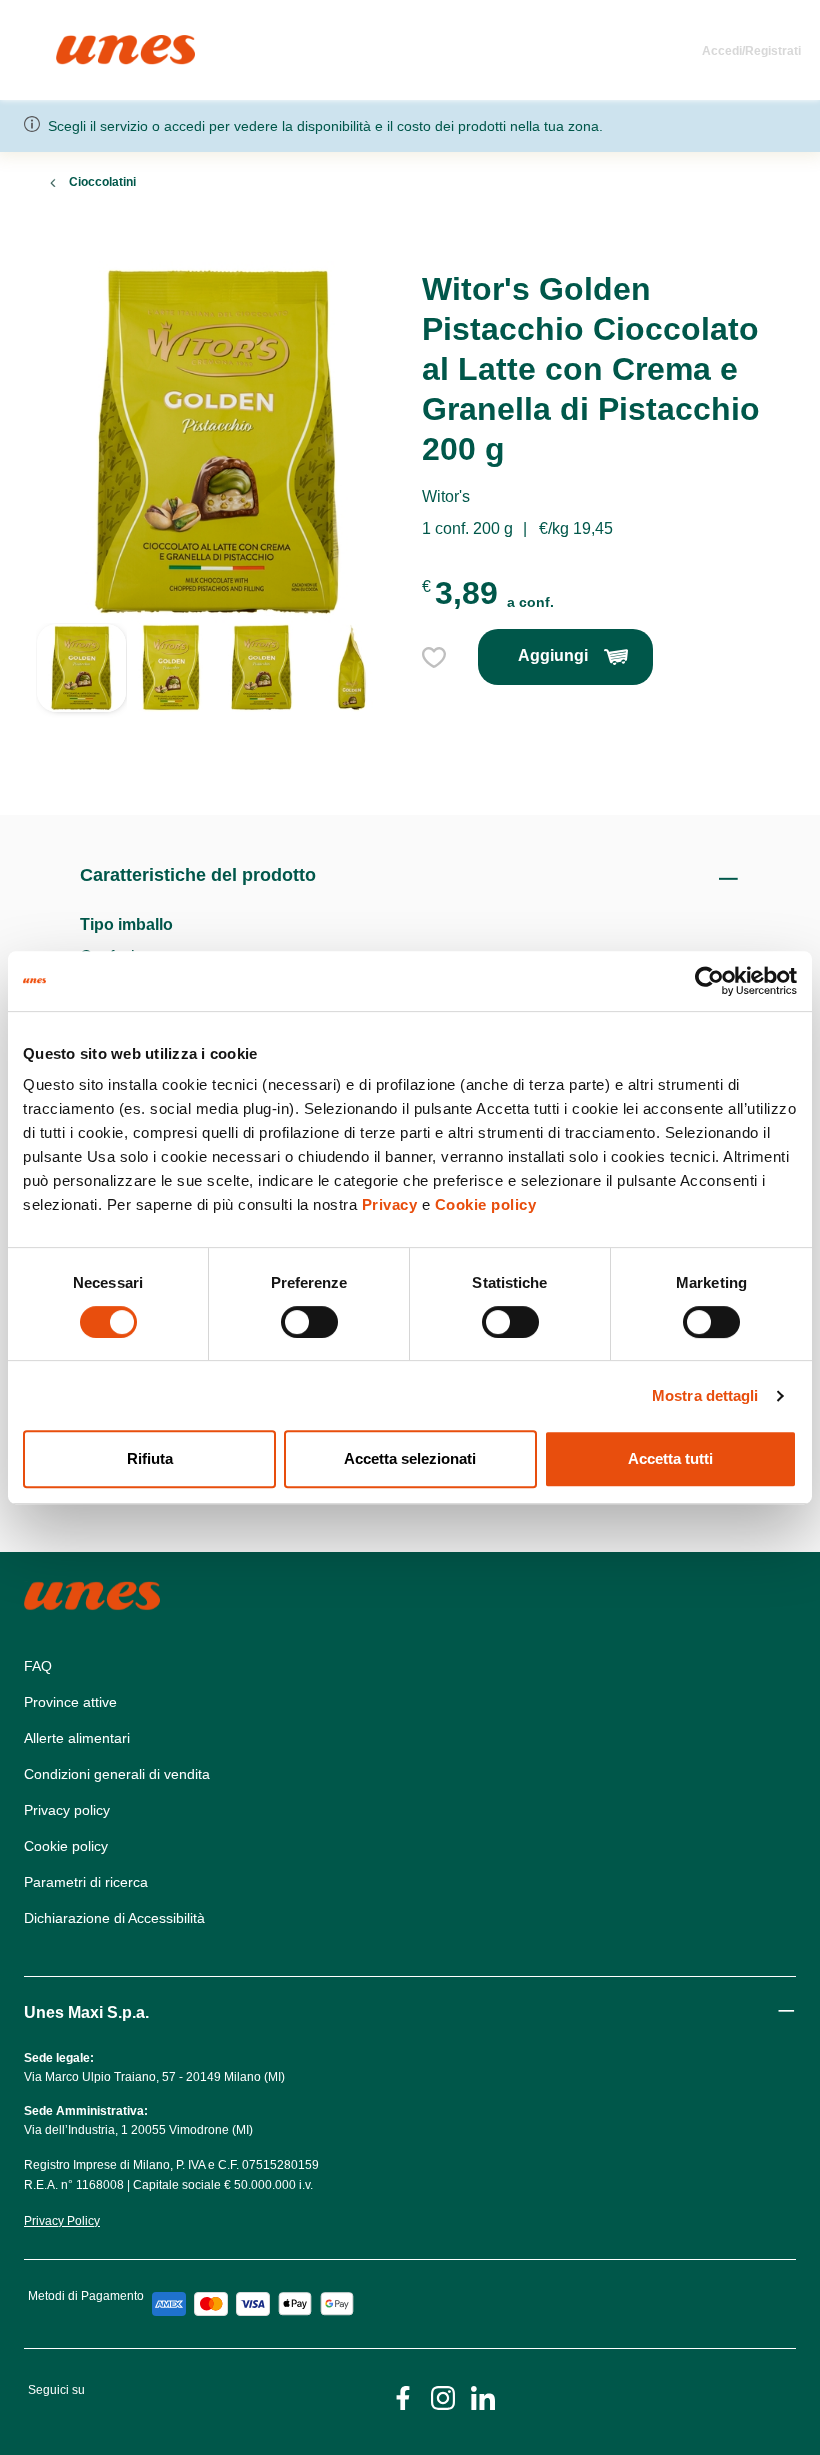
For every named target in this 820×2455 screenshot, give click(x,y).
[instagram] (443, 2396)
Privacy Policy (62, 2221)
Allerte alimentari (77, 1738)
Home (77, 43)
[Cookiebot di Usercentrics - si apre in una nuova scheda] (709, 981)
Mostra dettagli (705, 1395)
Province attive (70, 1702)
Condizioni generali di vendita (117, 1774)
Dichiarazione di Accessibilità (114, 1918)
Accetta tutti (670, 1458)
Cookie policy (486, 1204)
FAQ (38, 1666)
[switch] (309, 1322)
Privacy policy (67, 1810)
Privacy (390, 1204)
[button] (81, 695)
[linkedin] (483, 2396)
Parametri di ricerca (86, 1882)
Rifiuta (150, 1458)
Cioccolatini (102, 182)
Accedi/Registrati (751, 51)
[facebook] (403, 2396)
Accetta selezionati (410, 1458)
